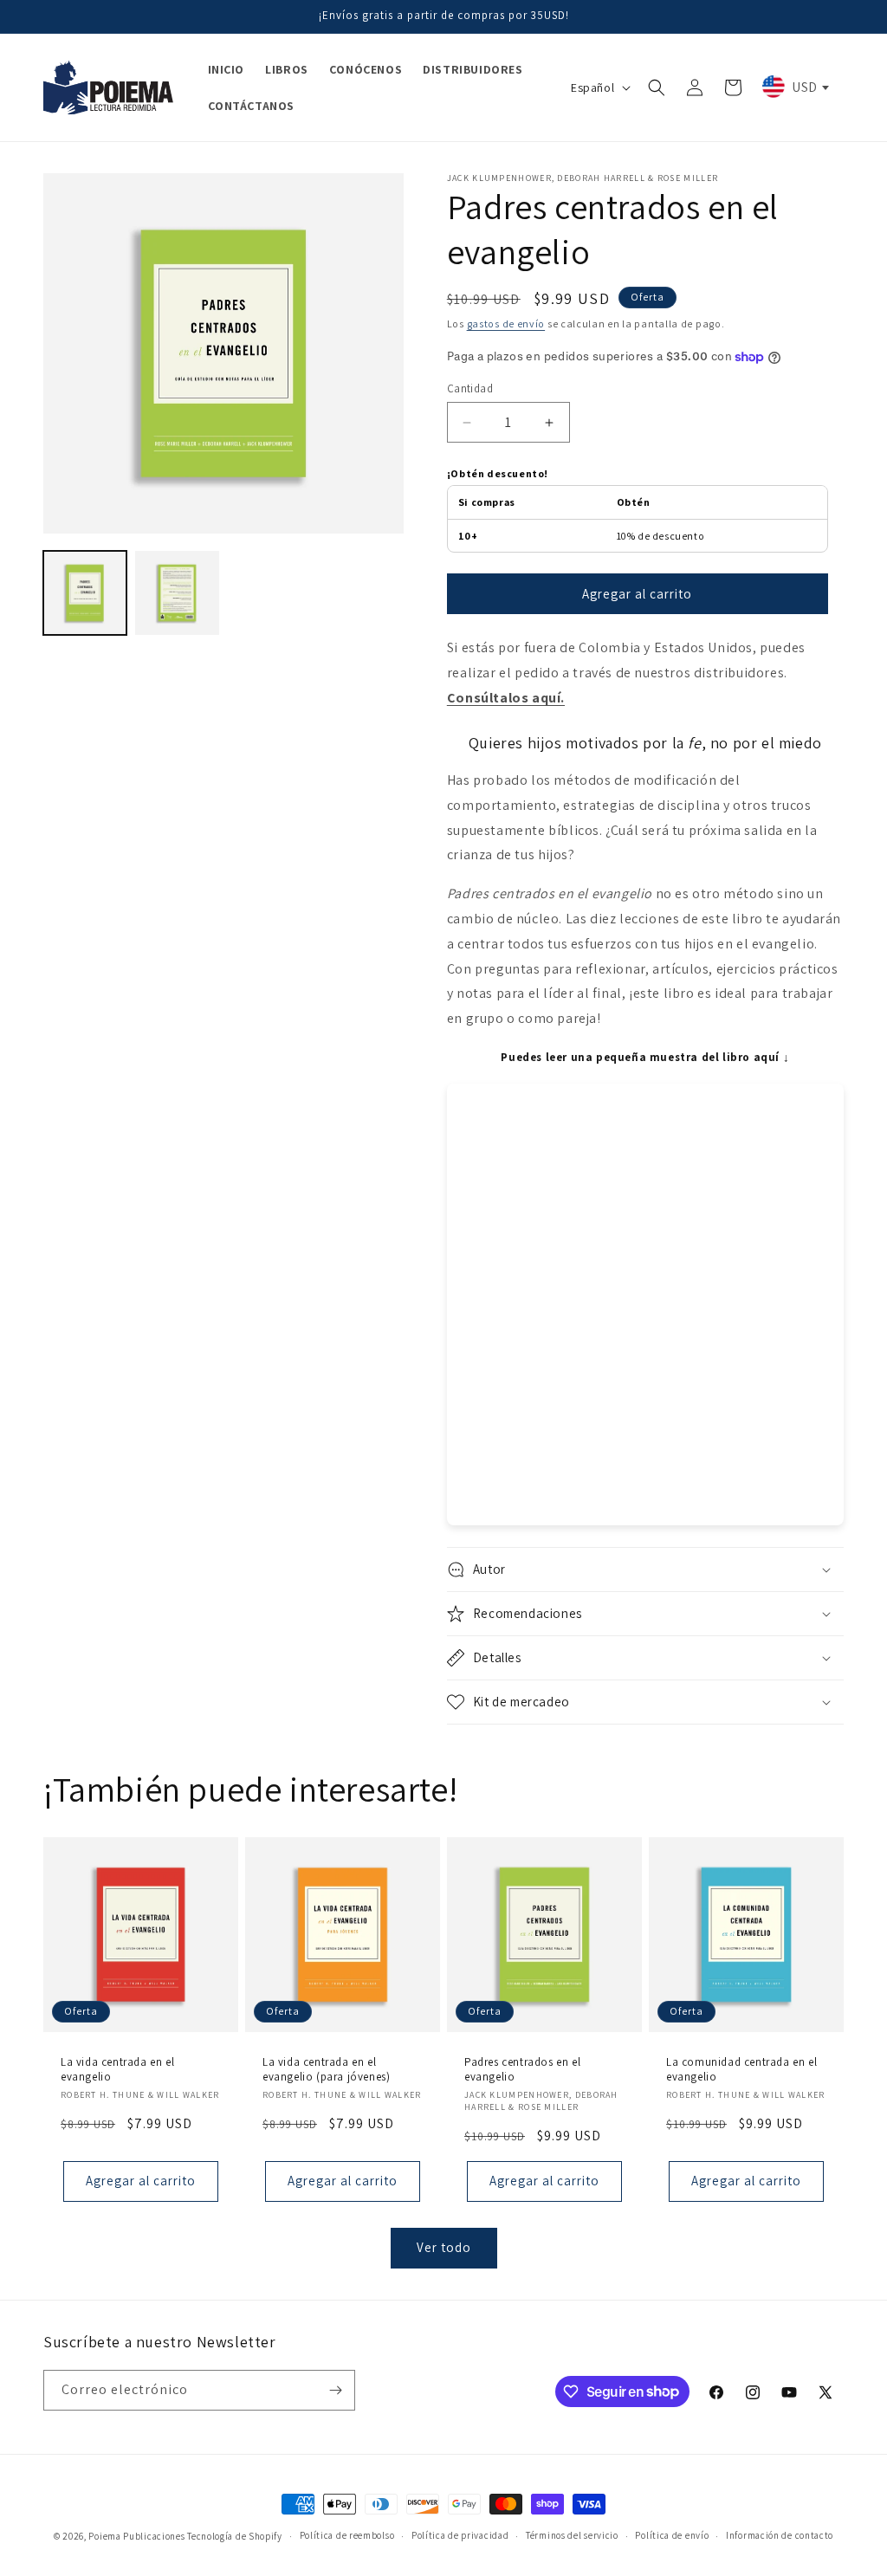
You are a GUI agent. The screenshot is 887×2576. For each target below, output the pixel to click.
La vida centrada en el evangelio (117, 2070)
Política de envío (672, 2535)
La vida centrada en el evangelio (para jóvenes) (326, 2070)
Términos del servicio (572, 2535)
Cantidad (470, 388)
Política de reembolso (347, 2535)
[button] (657, 87)
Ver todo (444, 2247)
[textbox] (794, 87)
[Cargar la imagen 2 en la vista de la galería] (177, 592)
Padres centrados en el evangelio (522, 2070)
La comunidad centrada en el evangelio (741, 2070)
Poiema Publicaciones (136, 2536)
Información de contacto (780, 2535)
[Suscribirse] (335, 2390)
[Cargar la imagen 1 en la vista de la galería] (85, 592)
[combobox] (794, 87)
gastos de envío (506, 324)
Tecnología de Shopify (235, 2536)
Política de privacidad (460, 2535)
